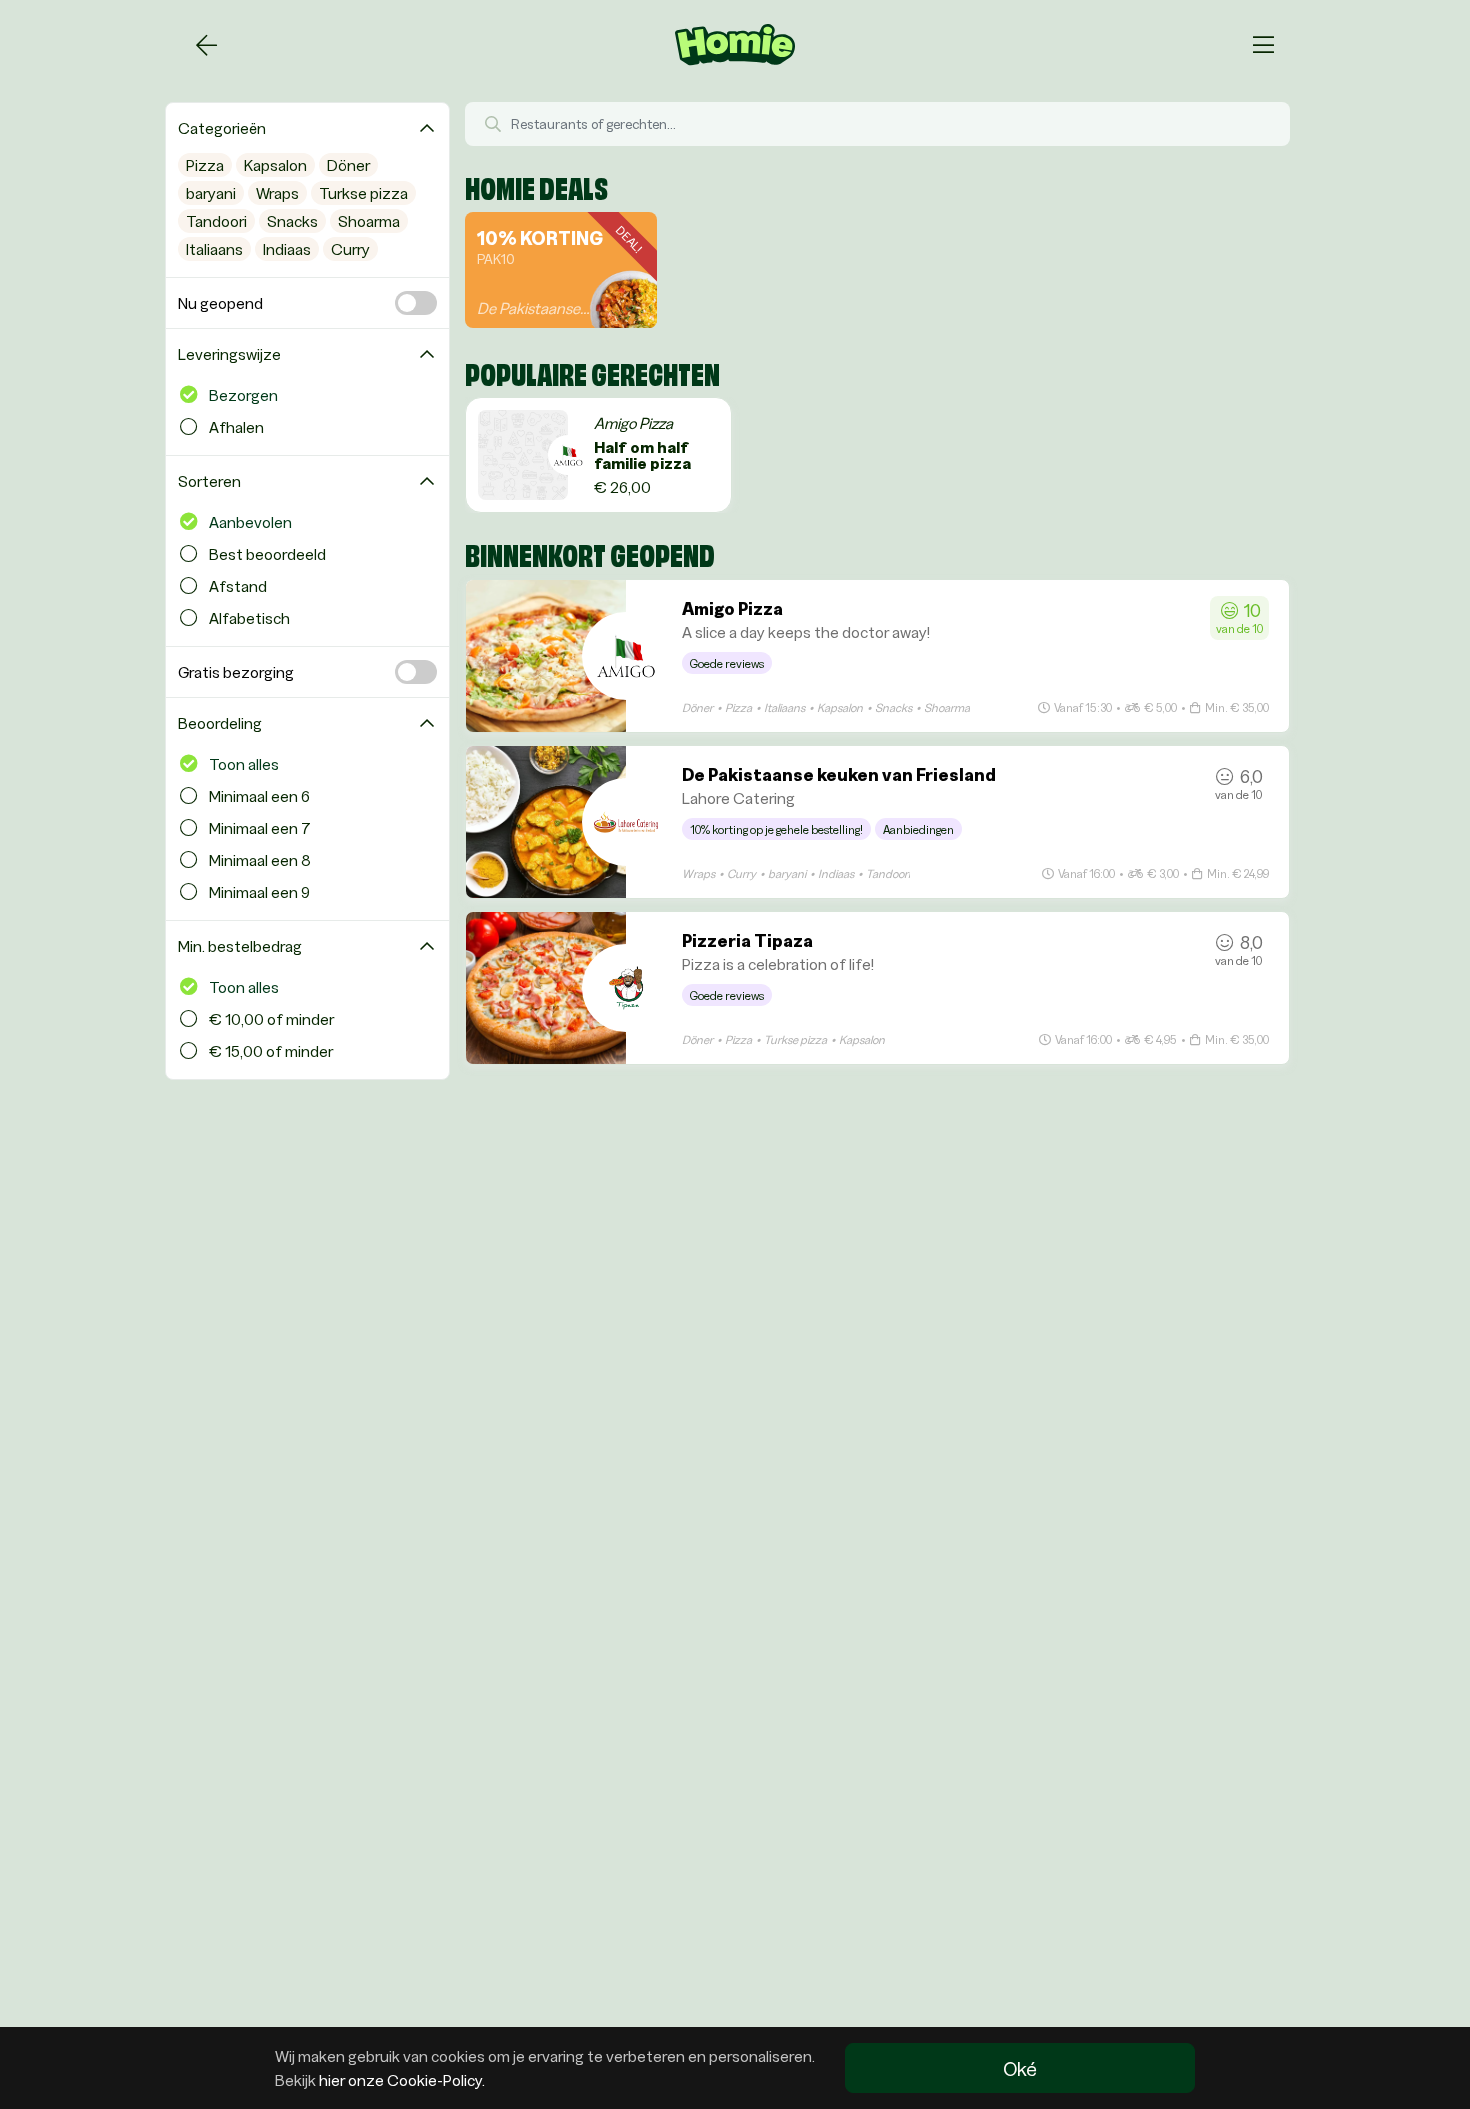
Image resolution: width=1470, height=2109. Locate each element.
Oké (1020, 2068)
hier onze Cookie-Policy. (402, 2079)
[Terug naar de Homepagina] (206, 45)
